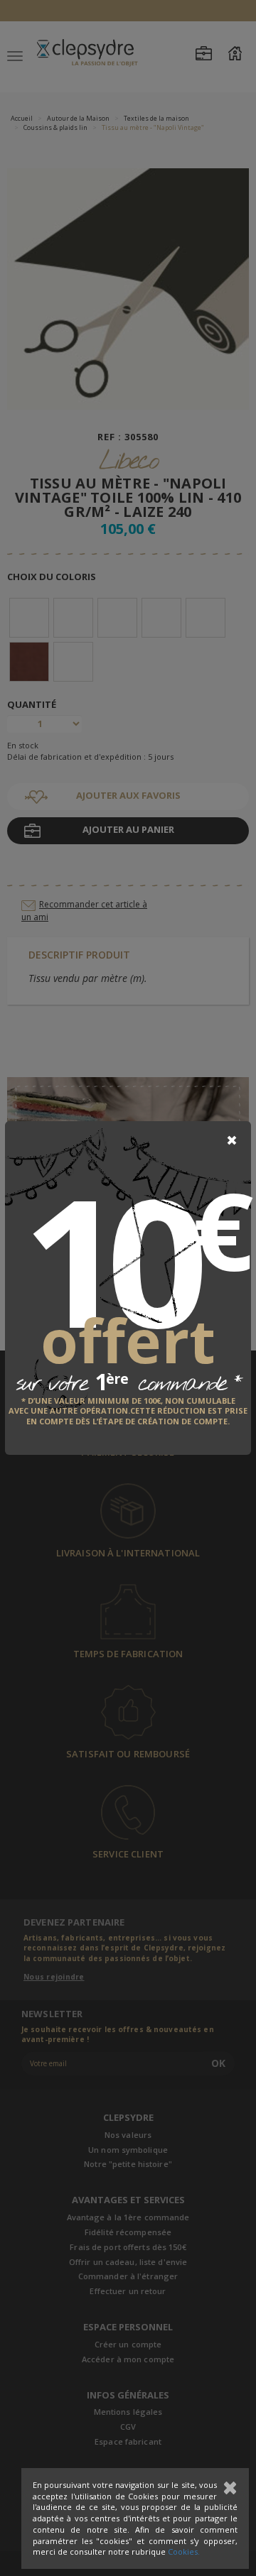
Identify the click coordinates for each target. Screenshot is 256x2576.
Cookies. (184, 2552)
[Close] (232, 1140)
